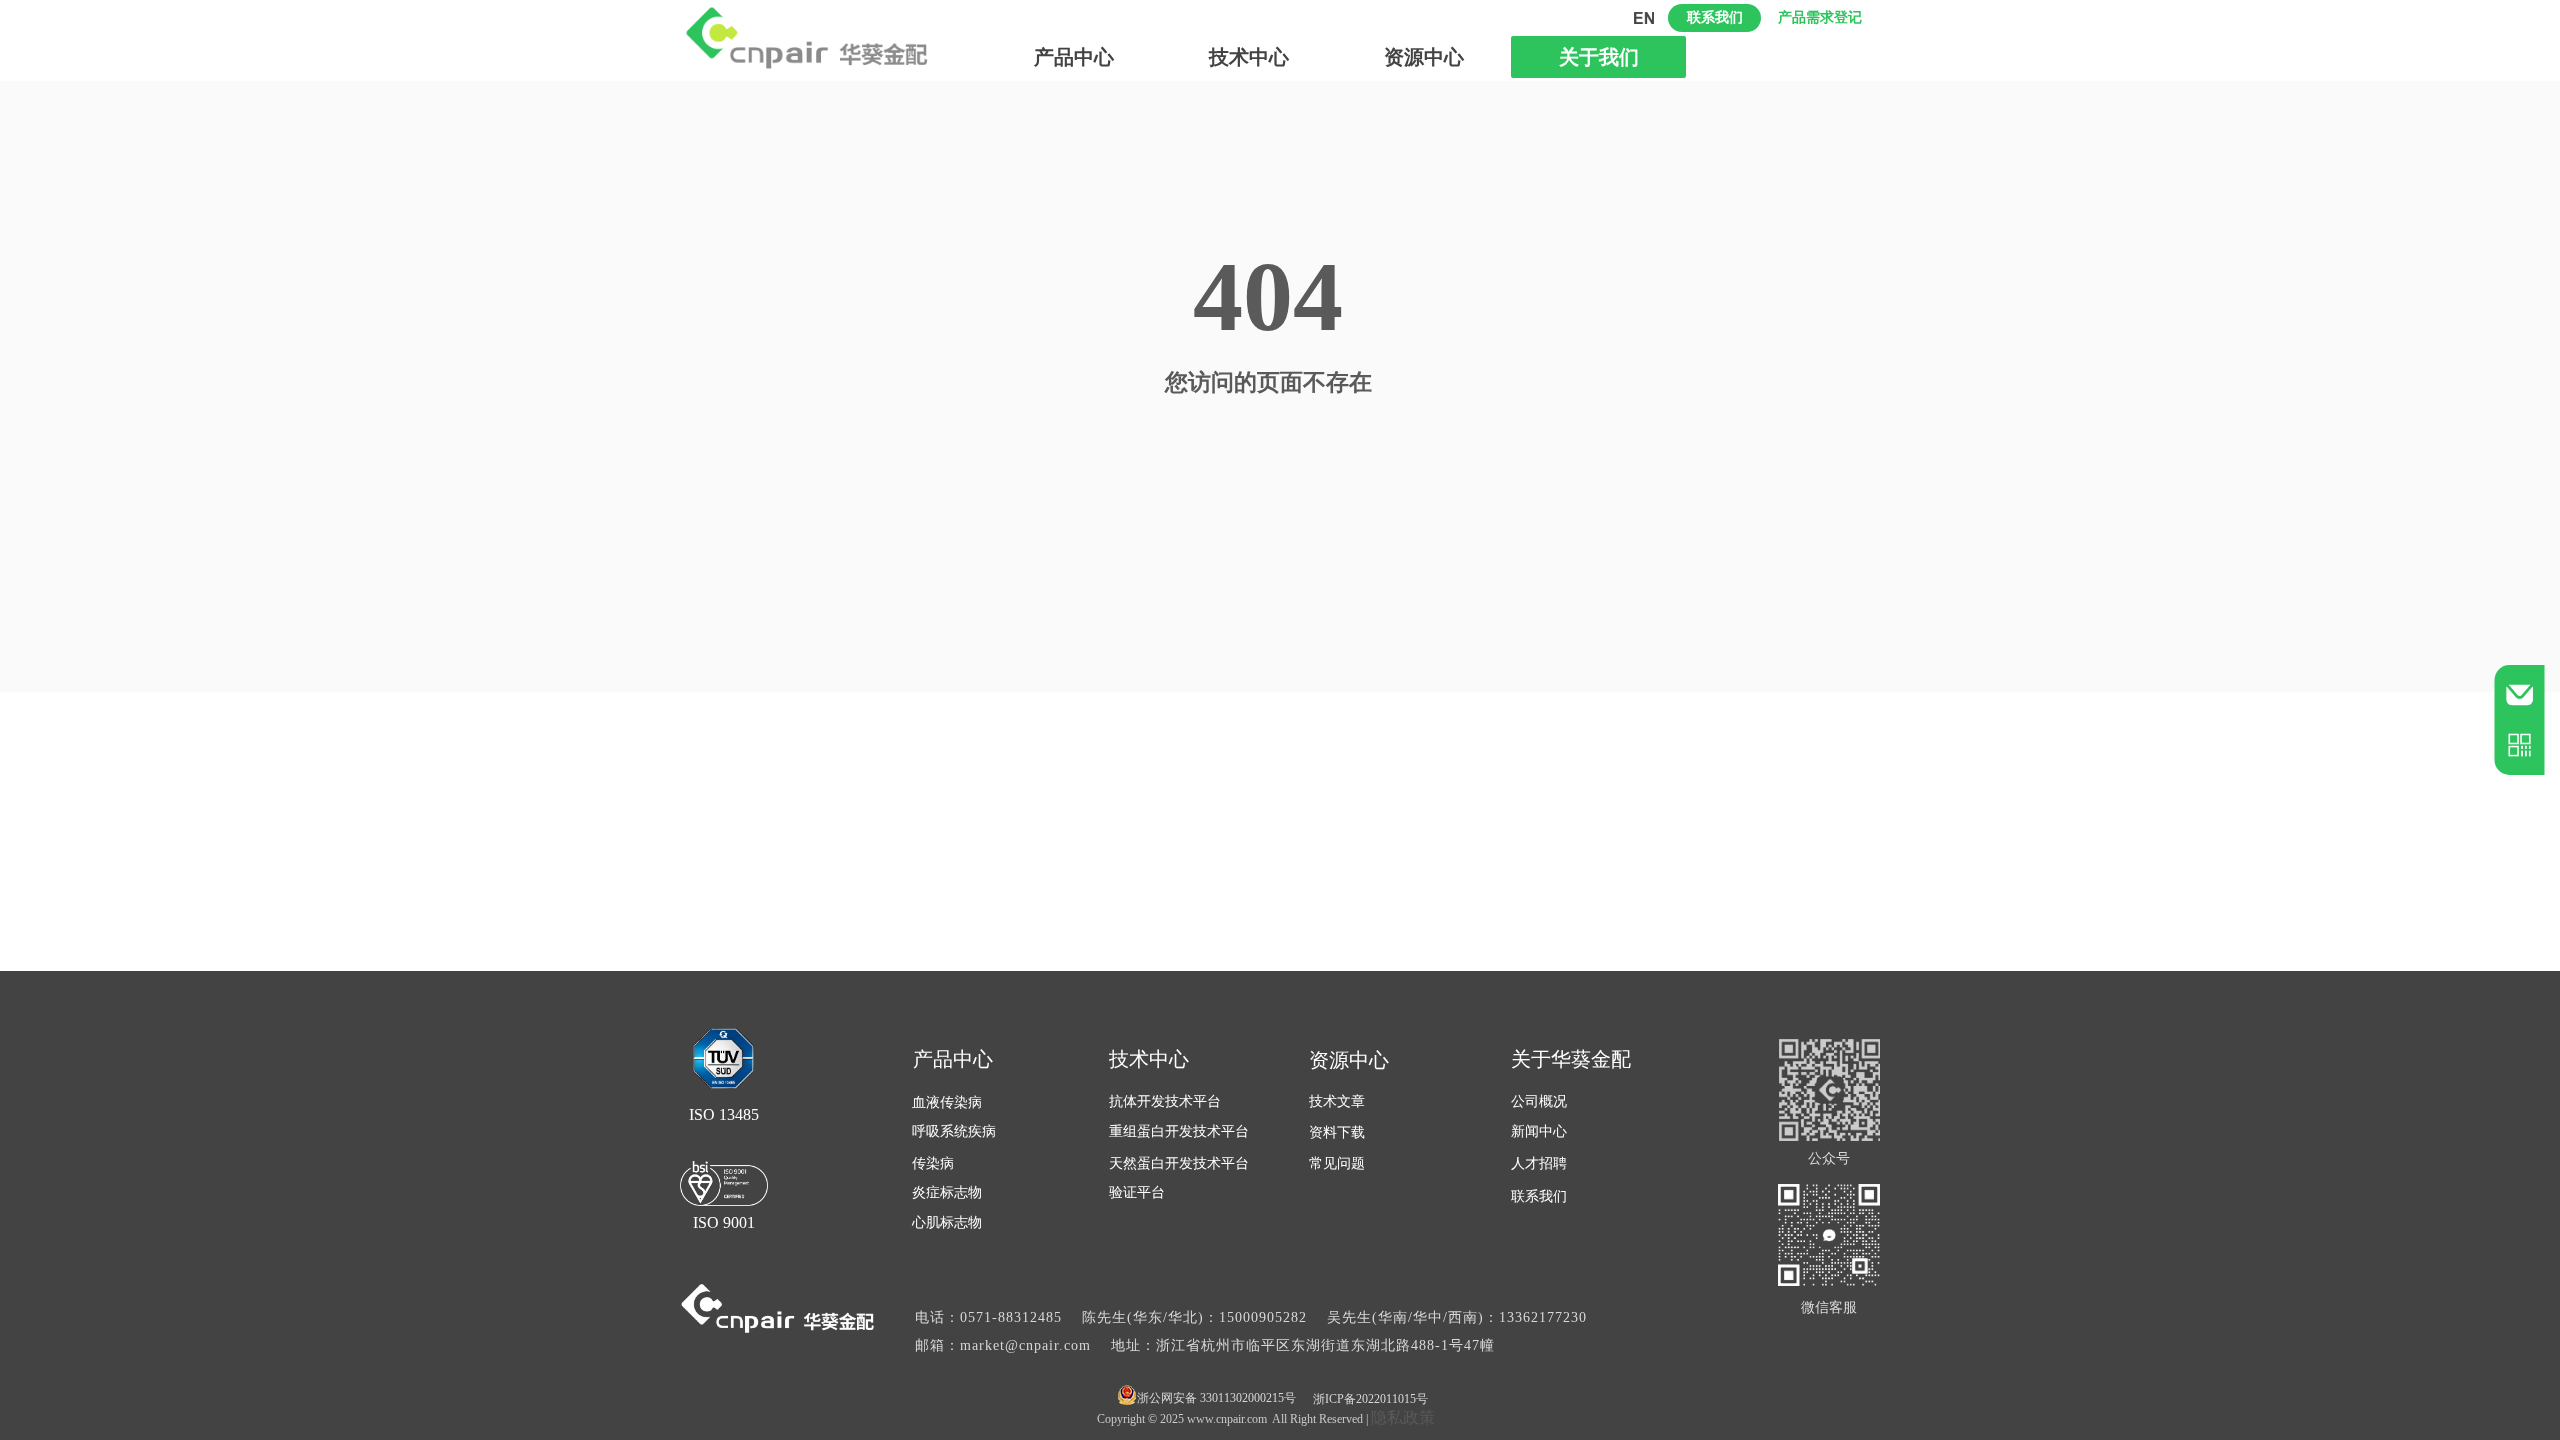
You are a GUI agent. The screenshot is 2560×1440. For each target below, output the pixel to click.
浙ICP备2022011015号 (1370, 1399)
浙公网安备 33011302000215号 (1216, 1398)
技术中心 (1249, 57)
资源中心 (1424, 57)
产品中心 (1074, 57)
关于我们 (1599, 57)
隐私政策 (1403, 1417)
